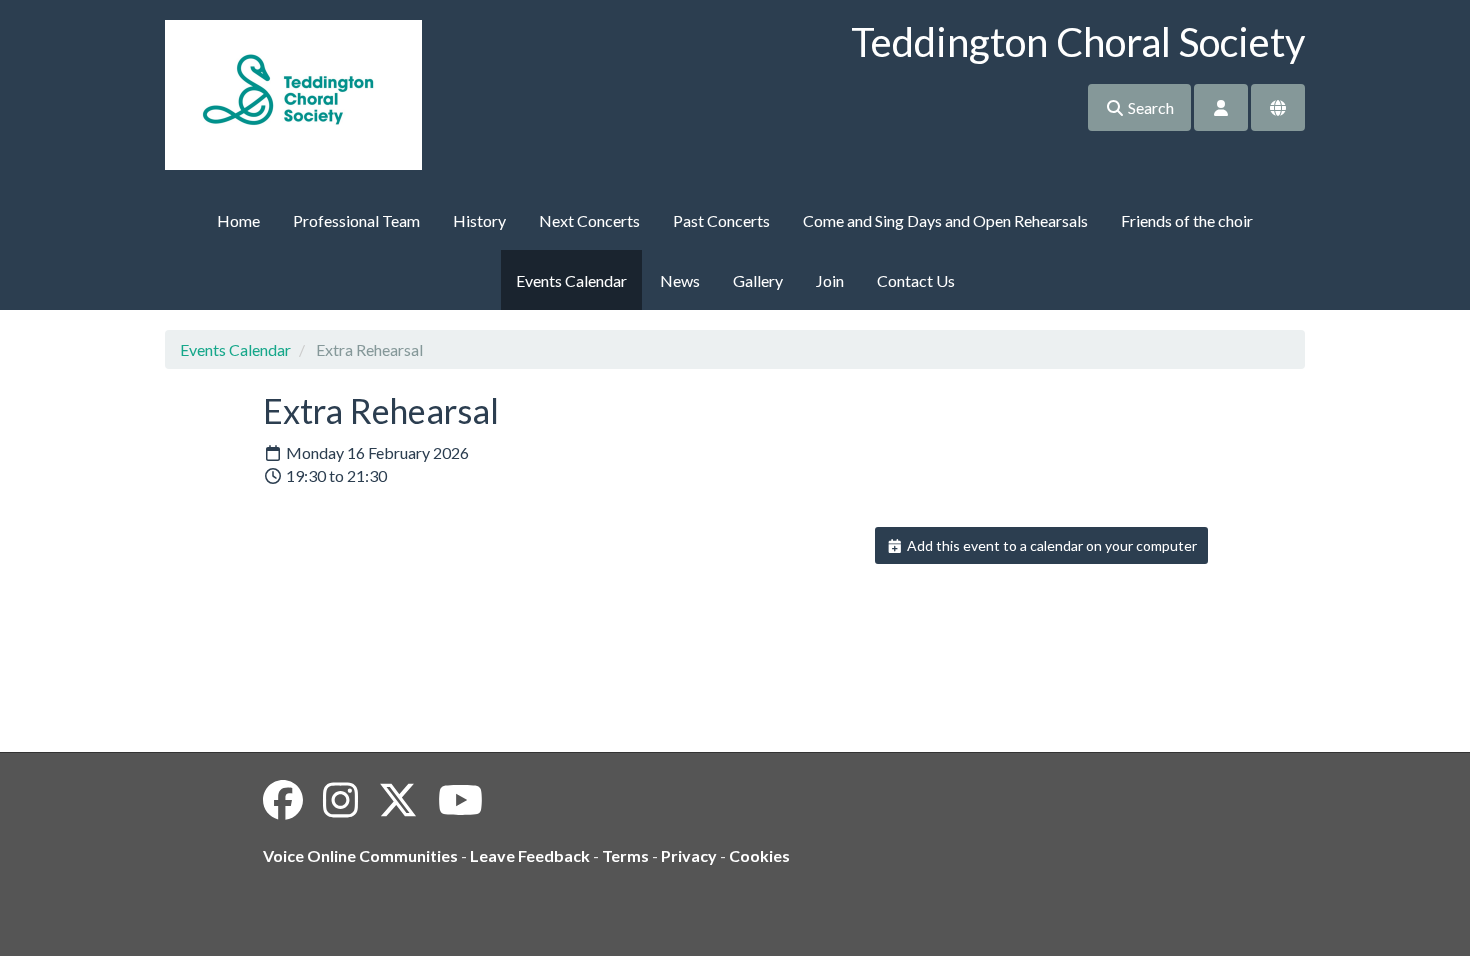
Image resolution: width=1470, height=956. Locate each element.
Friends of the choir (1187, 220)
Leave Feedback (530, 855)
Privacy (689, 855)
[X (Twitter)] (398, 800)
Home (238, 220)
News (680, 280)
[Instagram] (340, 800)
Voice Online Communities (360, 855)
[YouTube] (460, 800)
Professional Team (356, 220)
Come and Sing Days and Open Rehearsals (945, 220)
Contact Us (916, 280)
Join (830, 280)
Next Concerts (589, 220)
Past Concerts (721, 220)
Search (1149, 107)
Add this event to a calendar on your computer (1050, 545)
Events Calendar (571, 280)
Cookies (759, 855)
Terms (625, 855)
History (479, 220)
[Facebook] (283, 800)
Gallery (758, 280)
